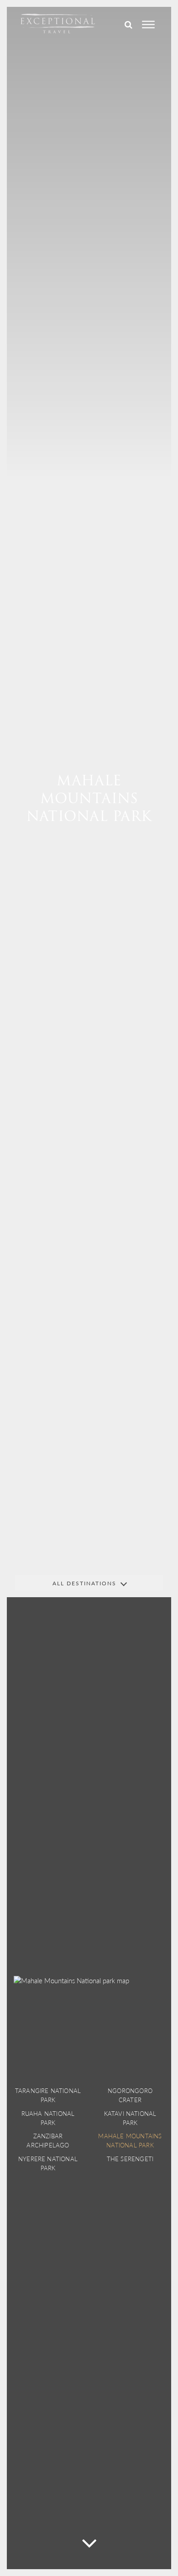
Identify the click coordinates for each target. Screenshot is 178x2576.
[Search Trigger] (128, 25)
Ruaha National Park (48, 2118)
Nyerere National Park (48, 2163)
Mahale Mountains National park (130, 2140)
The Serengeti (130, 2159)
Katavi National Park (130, 2118)
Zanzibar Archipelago (48, 2140)
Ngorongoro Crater (130, 2095)
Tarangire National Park (48, 2095)
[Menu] (148, 25)
